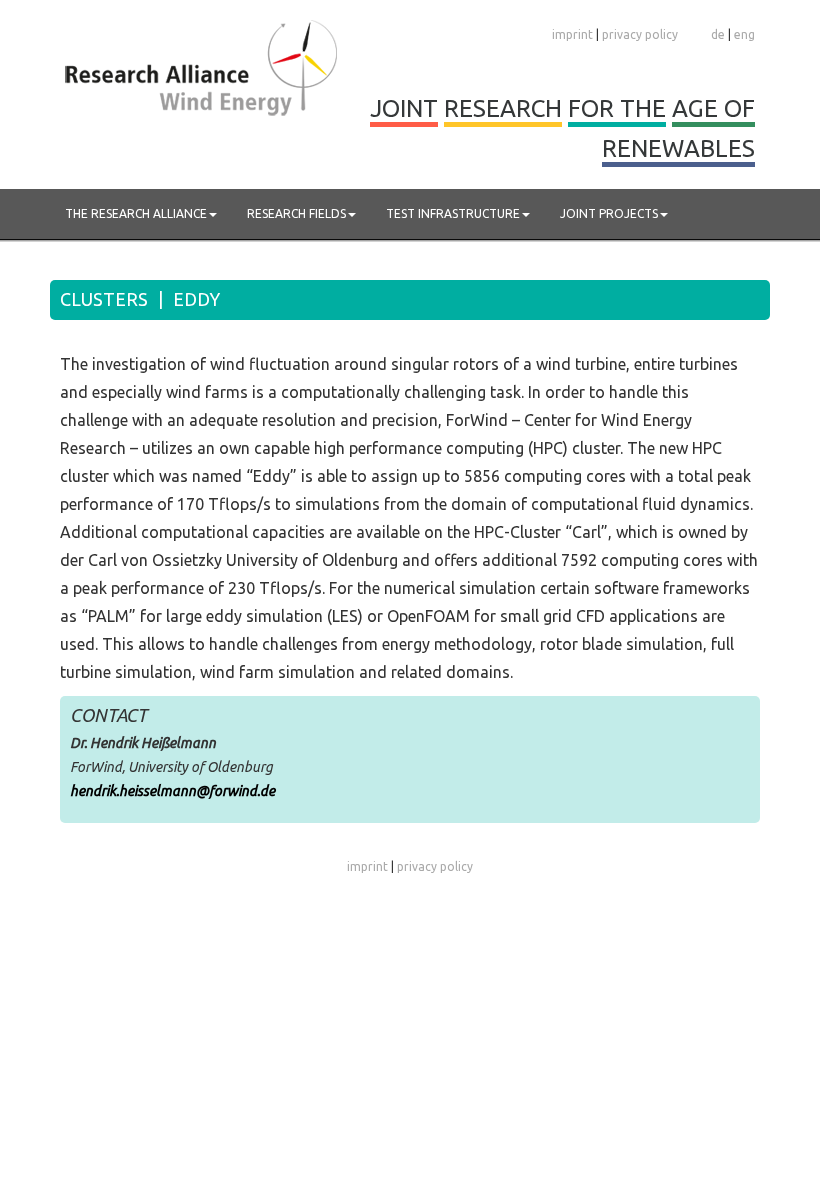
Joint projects (609, 213)
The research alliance (136, 213)
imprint (572, 34)
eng (744, 34)
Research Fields (296, 213)
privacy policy (640, 34)
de (718, 34)
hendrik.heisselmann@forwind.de (172, 791)
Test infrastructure (453, 213)
